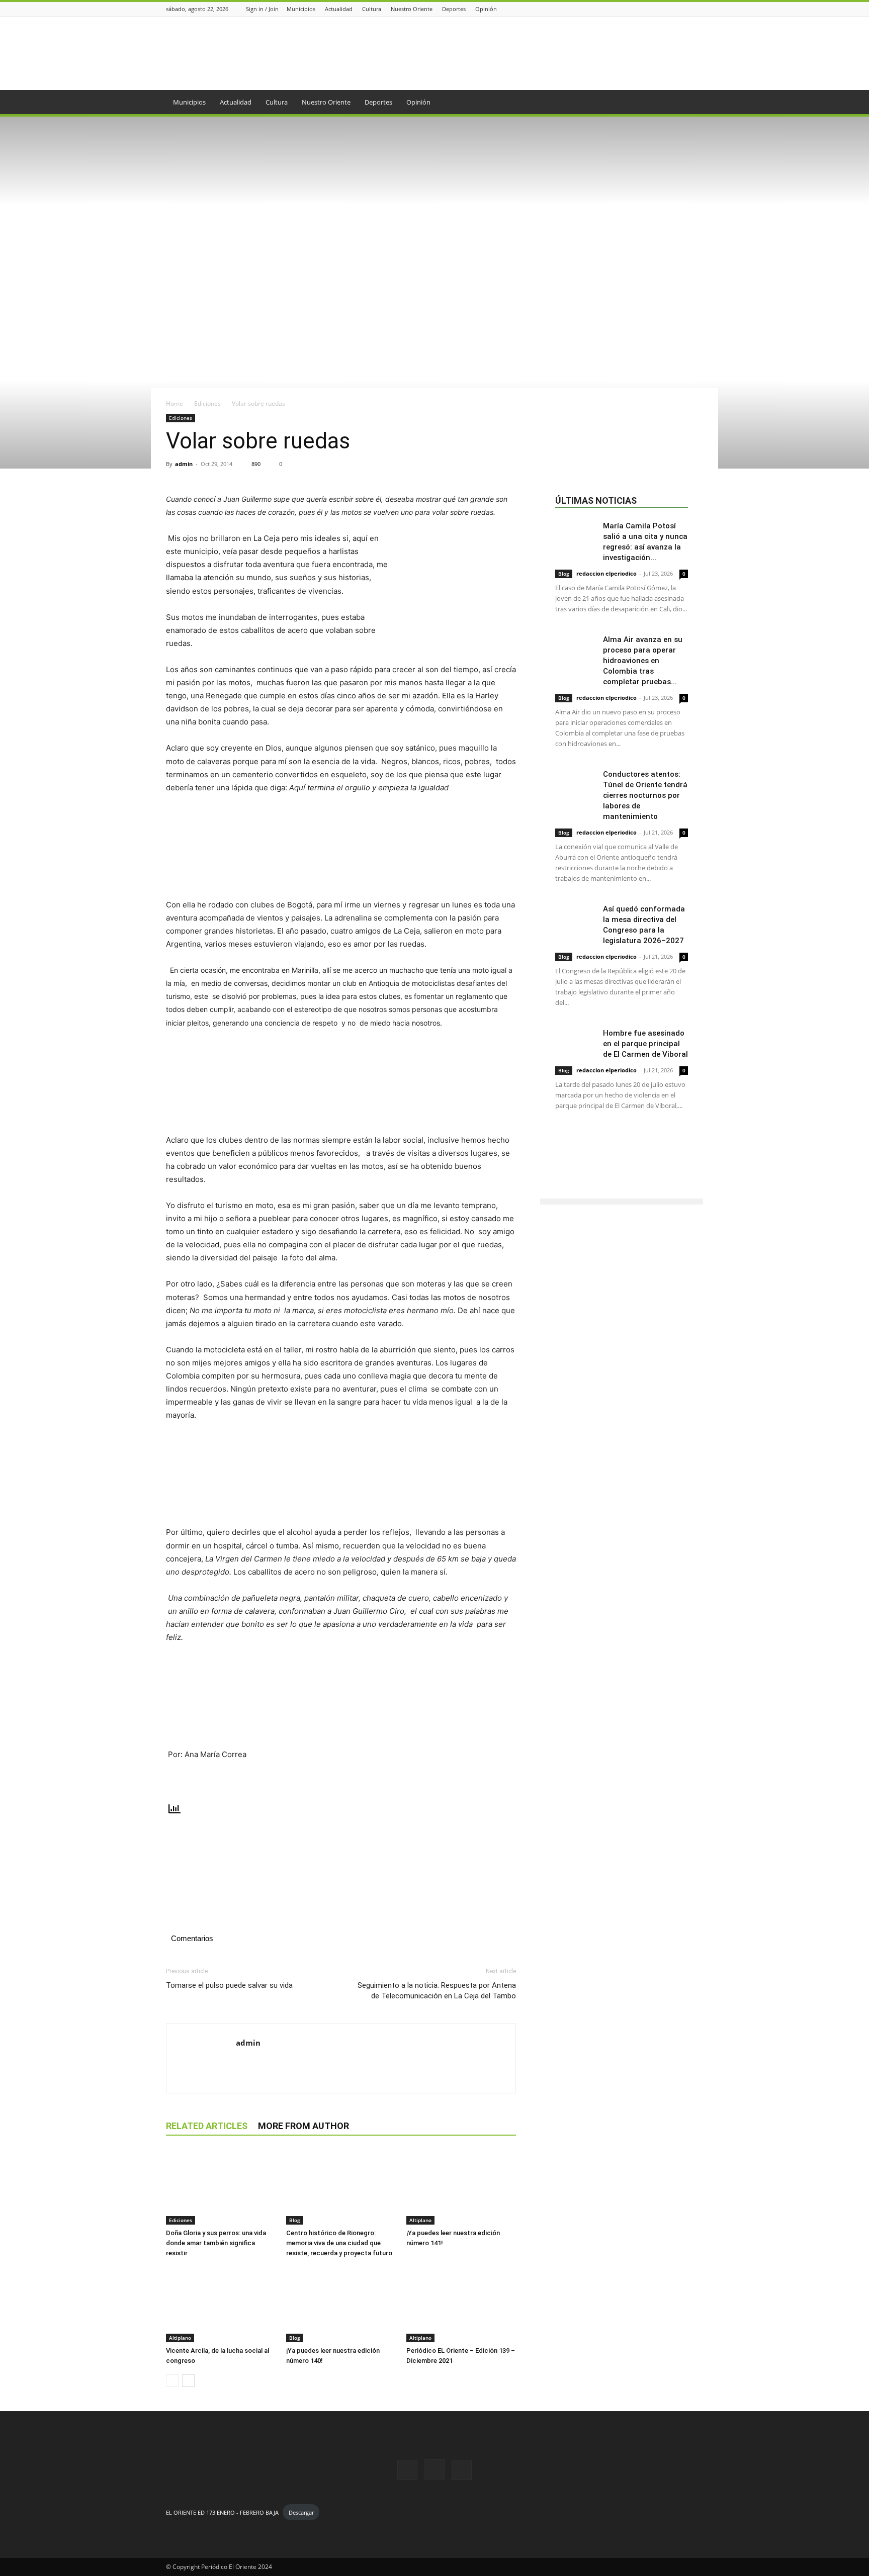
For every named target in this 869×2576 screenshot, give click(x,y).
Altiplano (420, 2220)
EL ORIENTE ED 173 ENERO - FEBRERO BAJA (222, 2512)
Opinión (486, 9)
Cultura (372, 9)
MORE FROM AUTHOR (303, 2126)
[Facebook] (672, 9)
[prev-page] (172, 2381)
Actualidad (339, 9)
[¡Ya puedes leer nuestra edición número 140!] (341, 2305)
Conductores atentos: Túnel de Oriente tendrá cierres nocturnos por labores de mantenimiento (645, 795)
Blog (295, 2220)
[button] (691, 103)
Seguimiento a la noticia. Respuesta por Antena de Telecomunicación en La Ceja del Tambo (437, 1991)
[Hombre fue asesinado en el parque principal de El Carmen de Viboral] (575, 1042)
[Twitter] (698, 9)
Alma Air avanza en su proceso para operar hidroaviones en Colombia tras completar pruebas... (643, 661)
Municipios (301, 9)
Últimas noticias (596, 500)
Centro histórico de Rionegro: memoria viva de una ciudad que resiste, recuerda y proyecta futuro (339, 2243)
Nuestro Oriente (412, 9)
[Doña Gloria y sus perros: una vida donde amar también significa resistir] (221, 2187)
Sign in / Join (262, 9)
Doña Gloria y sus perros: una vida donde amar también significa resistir (216, 2243)
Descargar (301, 2512)
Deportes (454, 9)
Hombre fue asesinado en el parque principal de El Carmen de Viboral (645, 1044)
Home (175, 403)
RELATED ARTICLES (207, 2126)
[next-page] (188, 2381)
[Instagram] (685, 9)
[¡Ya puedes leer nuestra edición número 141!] (461, 2187)
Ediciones (207, 403)
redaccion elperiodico (606, 573)
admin (184, 464)
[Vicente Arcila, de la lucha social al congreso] (221, 2305)
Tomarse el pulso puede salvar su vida (229, 1985)
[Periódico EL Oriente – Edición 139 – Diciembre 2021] (461, 2305)
